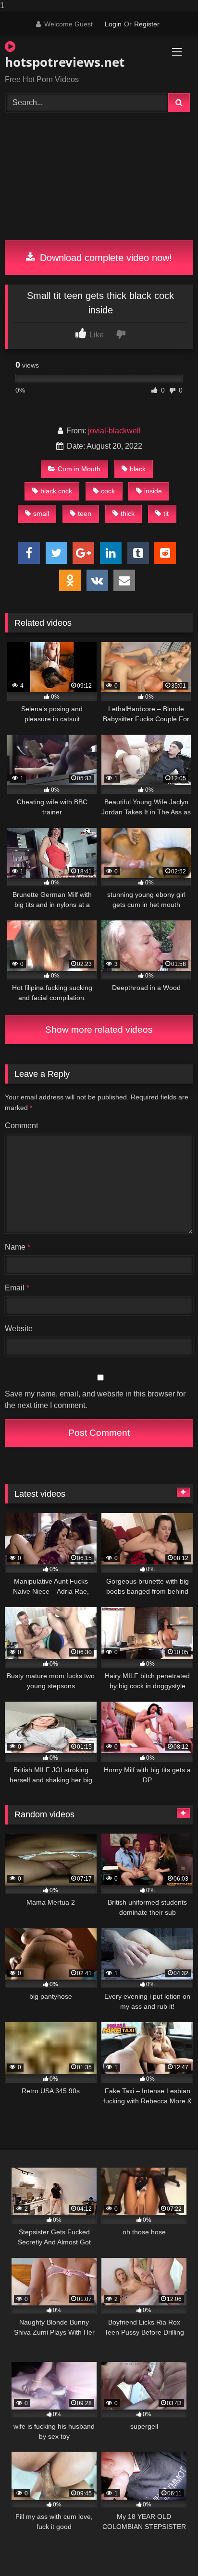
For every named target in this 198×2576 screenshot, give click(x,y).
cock (108, 491)
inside (153, 491)
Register (147, 24)
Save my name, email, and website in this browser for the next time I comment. (95, 1400)
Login (113, 24)
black (138, 469)
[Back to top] (168, 2549)
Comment (21, 1126)
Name (18, 1247)
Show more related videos (99, 1030)
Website (19, 1329)
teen (85, 513)
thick (128, 513)
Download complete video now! (105, 258)
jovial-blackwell (114, 431)
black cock (56, 491)
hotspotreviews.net (65, 62)
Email (17, 1288)
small (41, 513)
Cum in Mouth (79, 469)
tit (166, 513)
